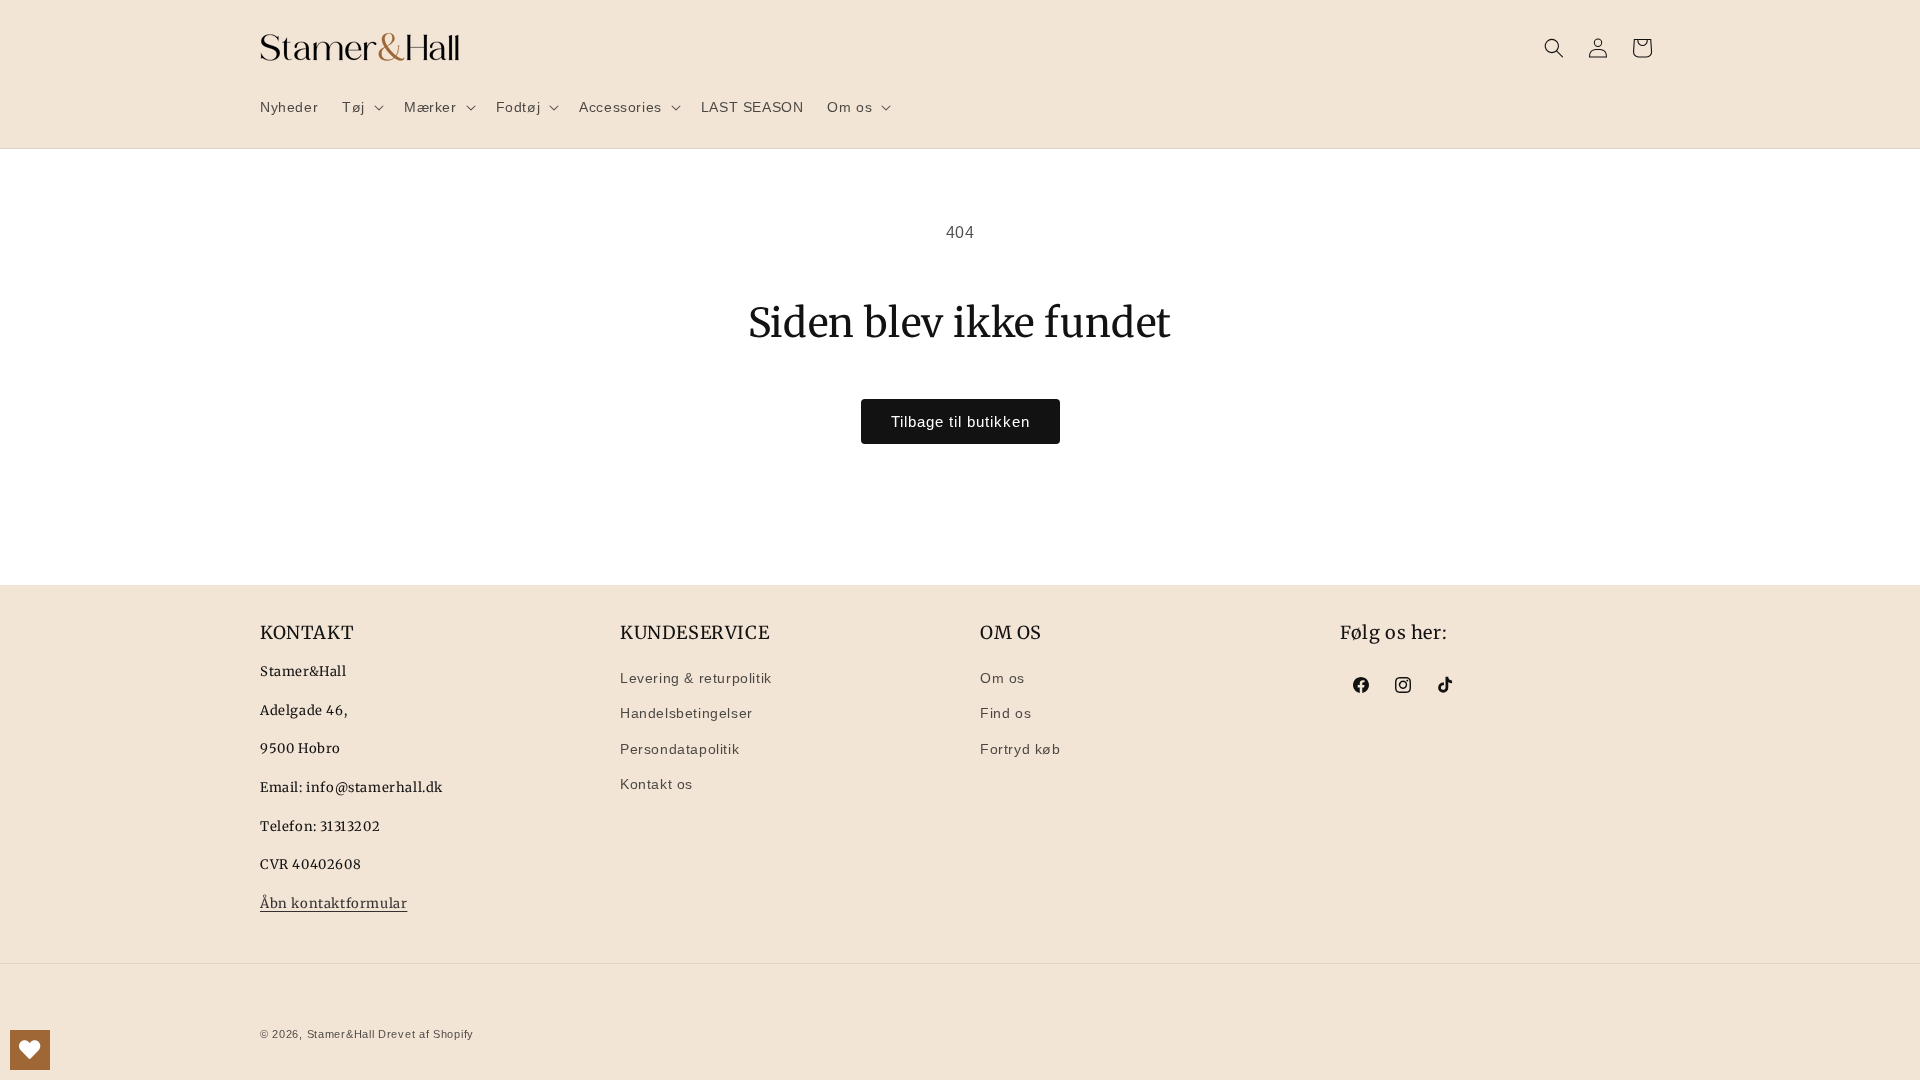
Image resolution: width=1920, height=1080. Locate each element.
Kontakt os (656, 784)
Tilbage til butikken (960, 421)
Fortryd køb (1020, 749)
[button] (361, 107)
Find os (1005, 713)
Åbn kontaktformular (333, 903)
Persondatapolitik (679, 749)
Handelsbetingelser (686, 713)
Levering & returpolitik (696, 678)
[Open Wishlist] (30, 1050)
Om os (1002, 678)
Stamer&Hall (341, 1034)
